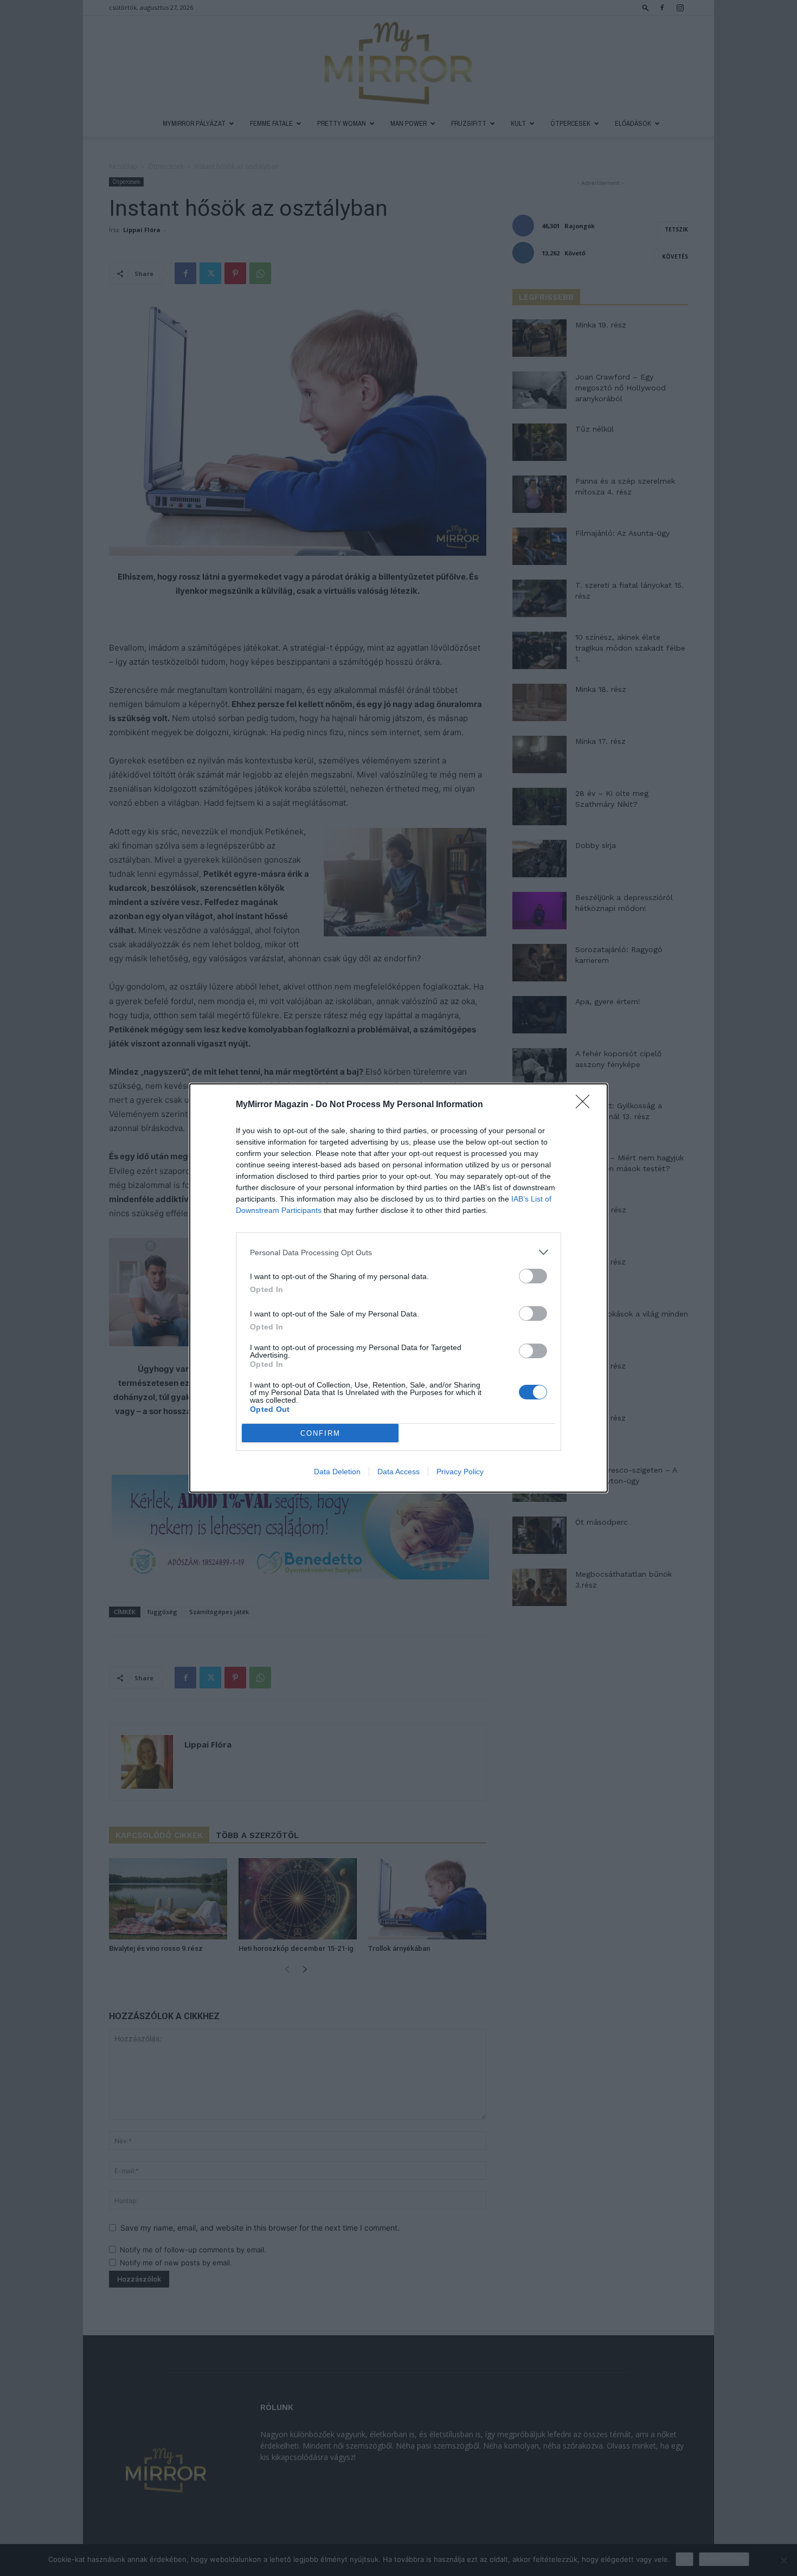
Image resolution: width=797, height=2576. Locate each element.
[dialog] (398, 1288)
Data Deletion (337, 1472)
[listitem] (398, 1252)
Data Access (398, 1472)
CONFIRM (320, 1433)
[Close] (586, 1105)
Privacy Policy (460, 1472)
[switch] (533, 1276)
